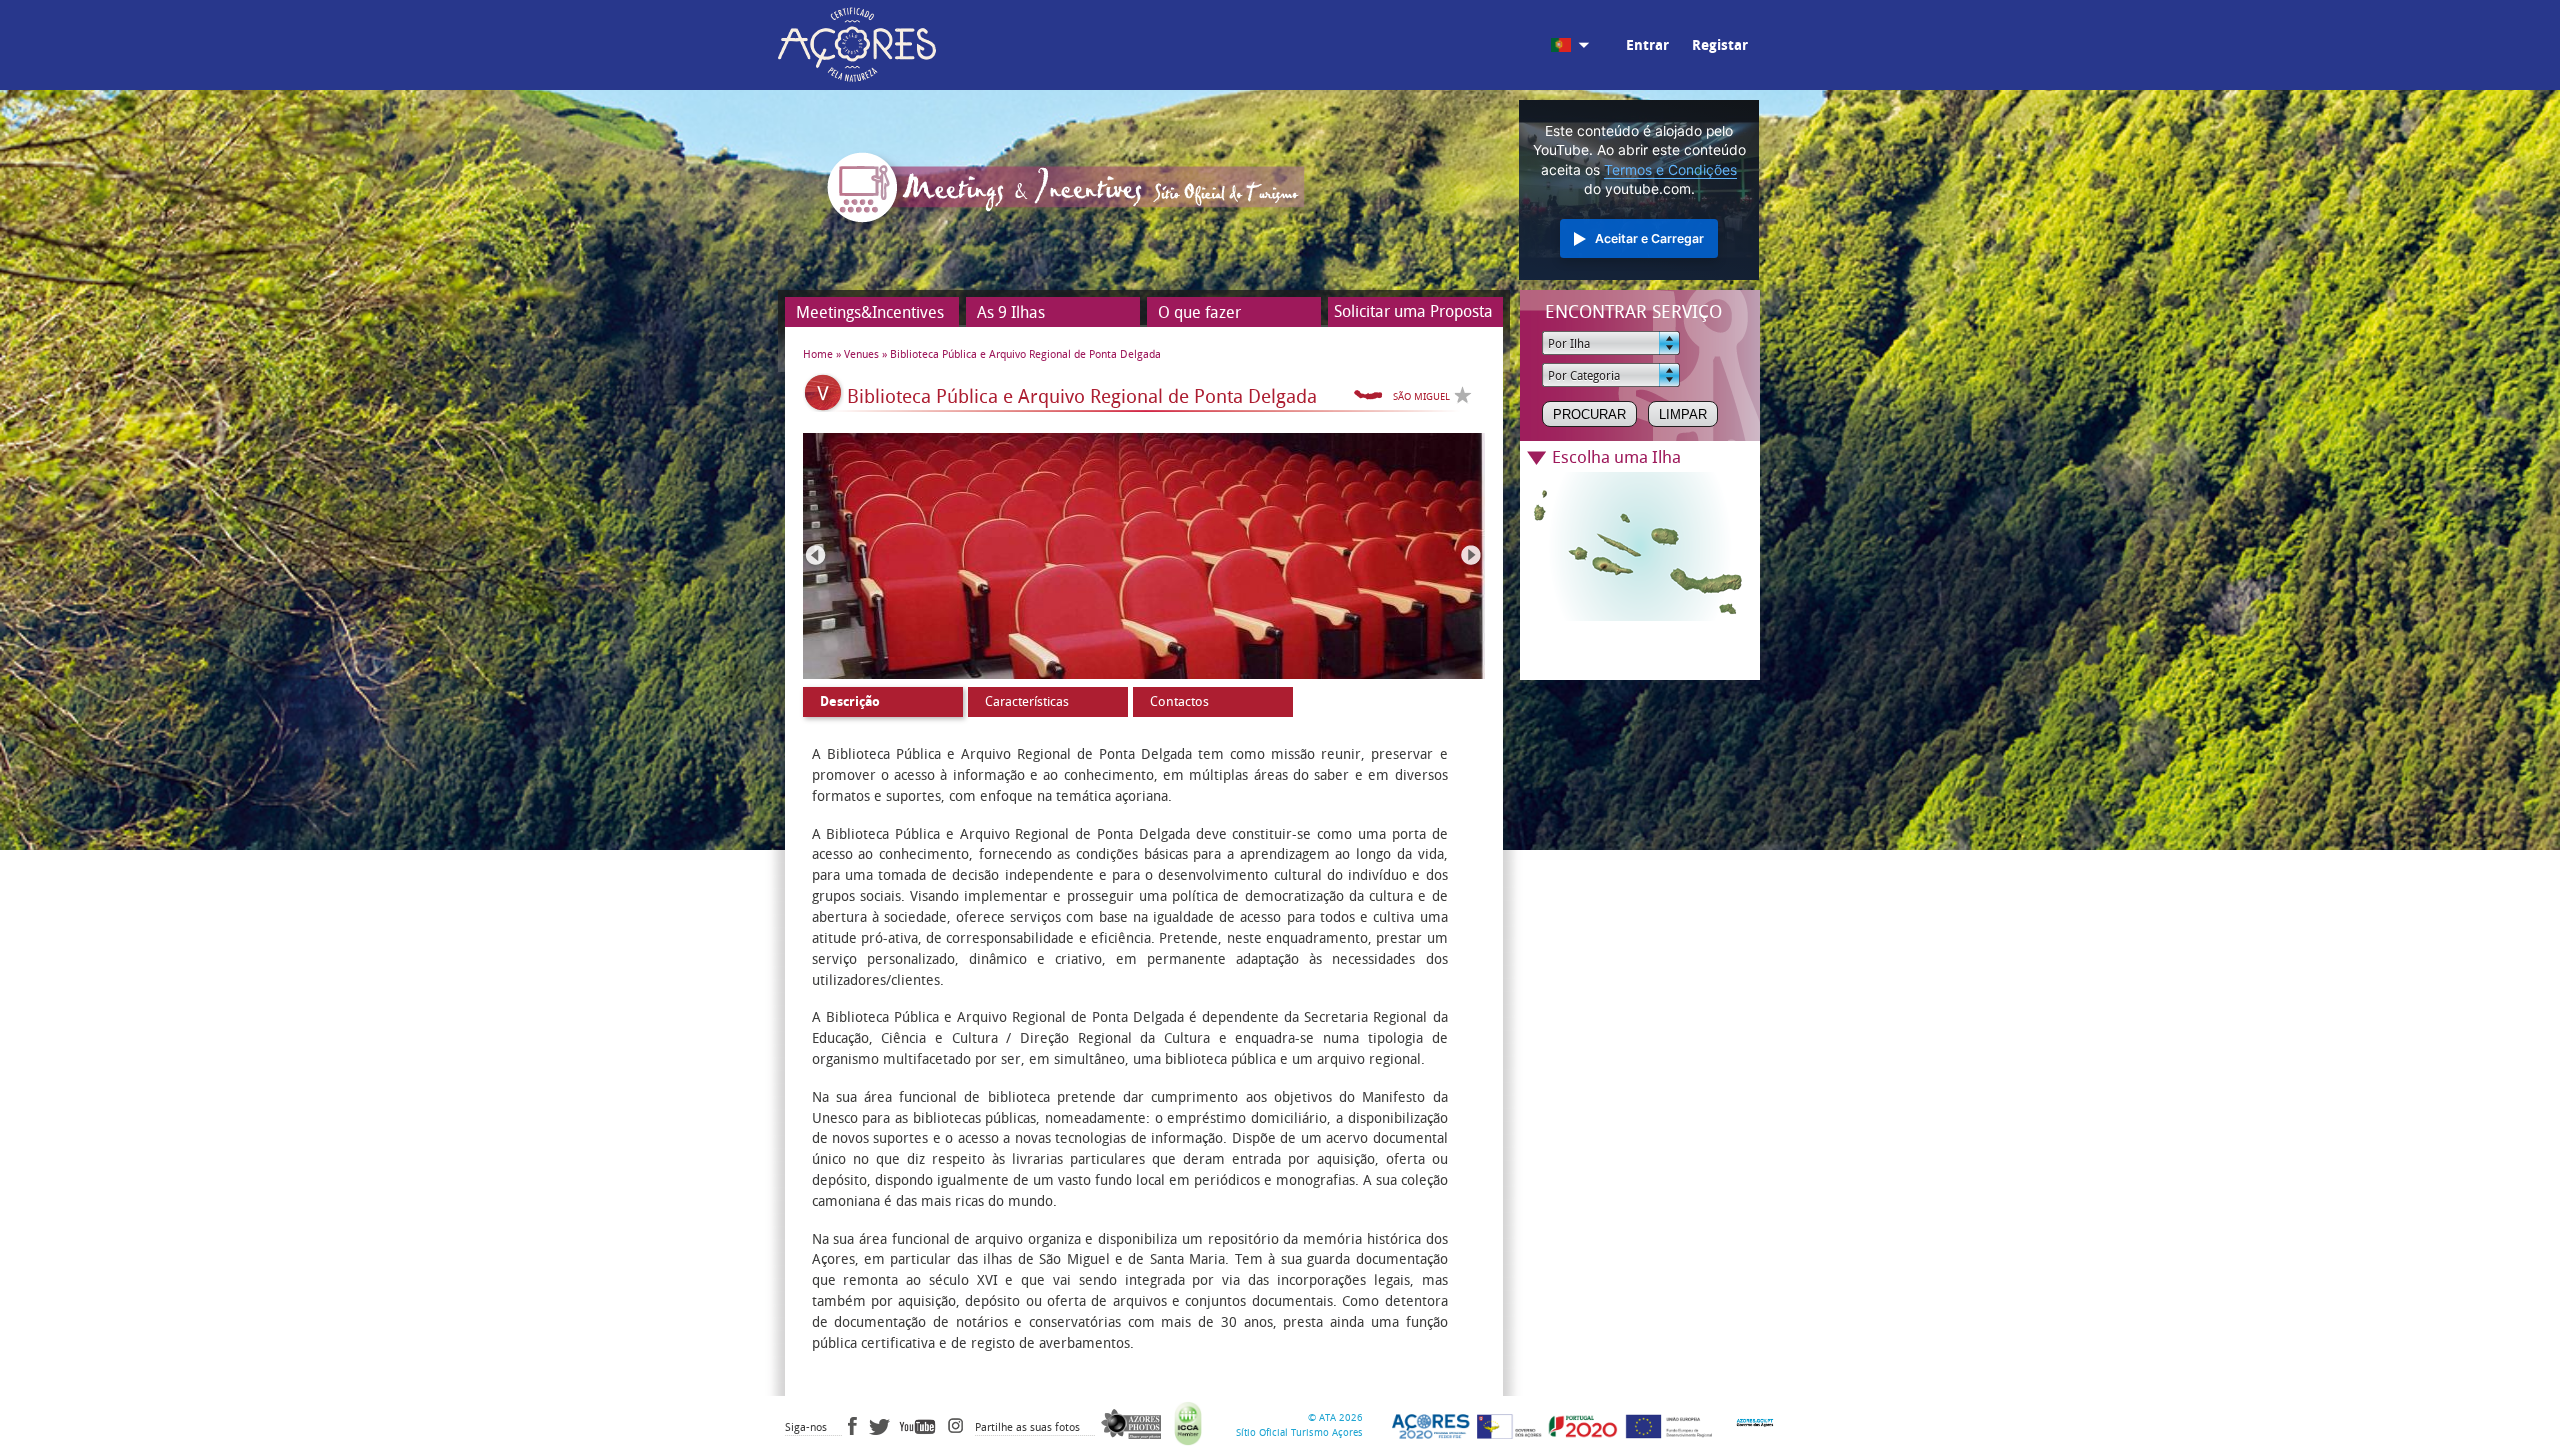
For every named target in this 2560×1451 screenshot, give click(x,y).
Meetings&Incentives (870, 312)
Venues (861, 354)
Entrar (1647, 45)
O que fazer (1199, 312)
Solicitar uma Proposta (1413, 311)
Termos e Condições (1670, 170)
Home (818, 354)
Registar (1720, 45)
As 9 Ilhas (1011, 312)
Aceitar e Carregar (1649, 238)
